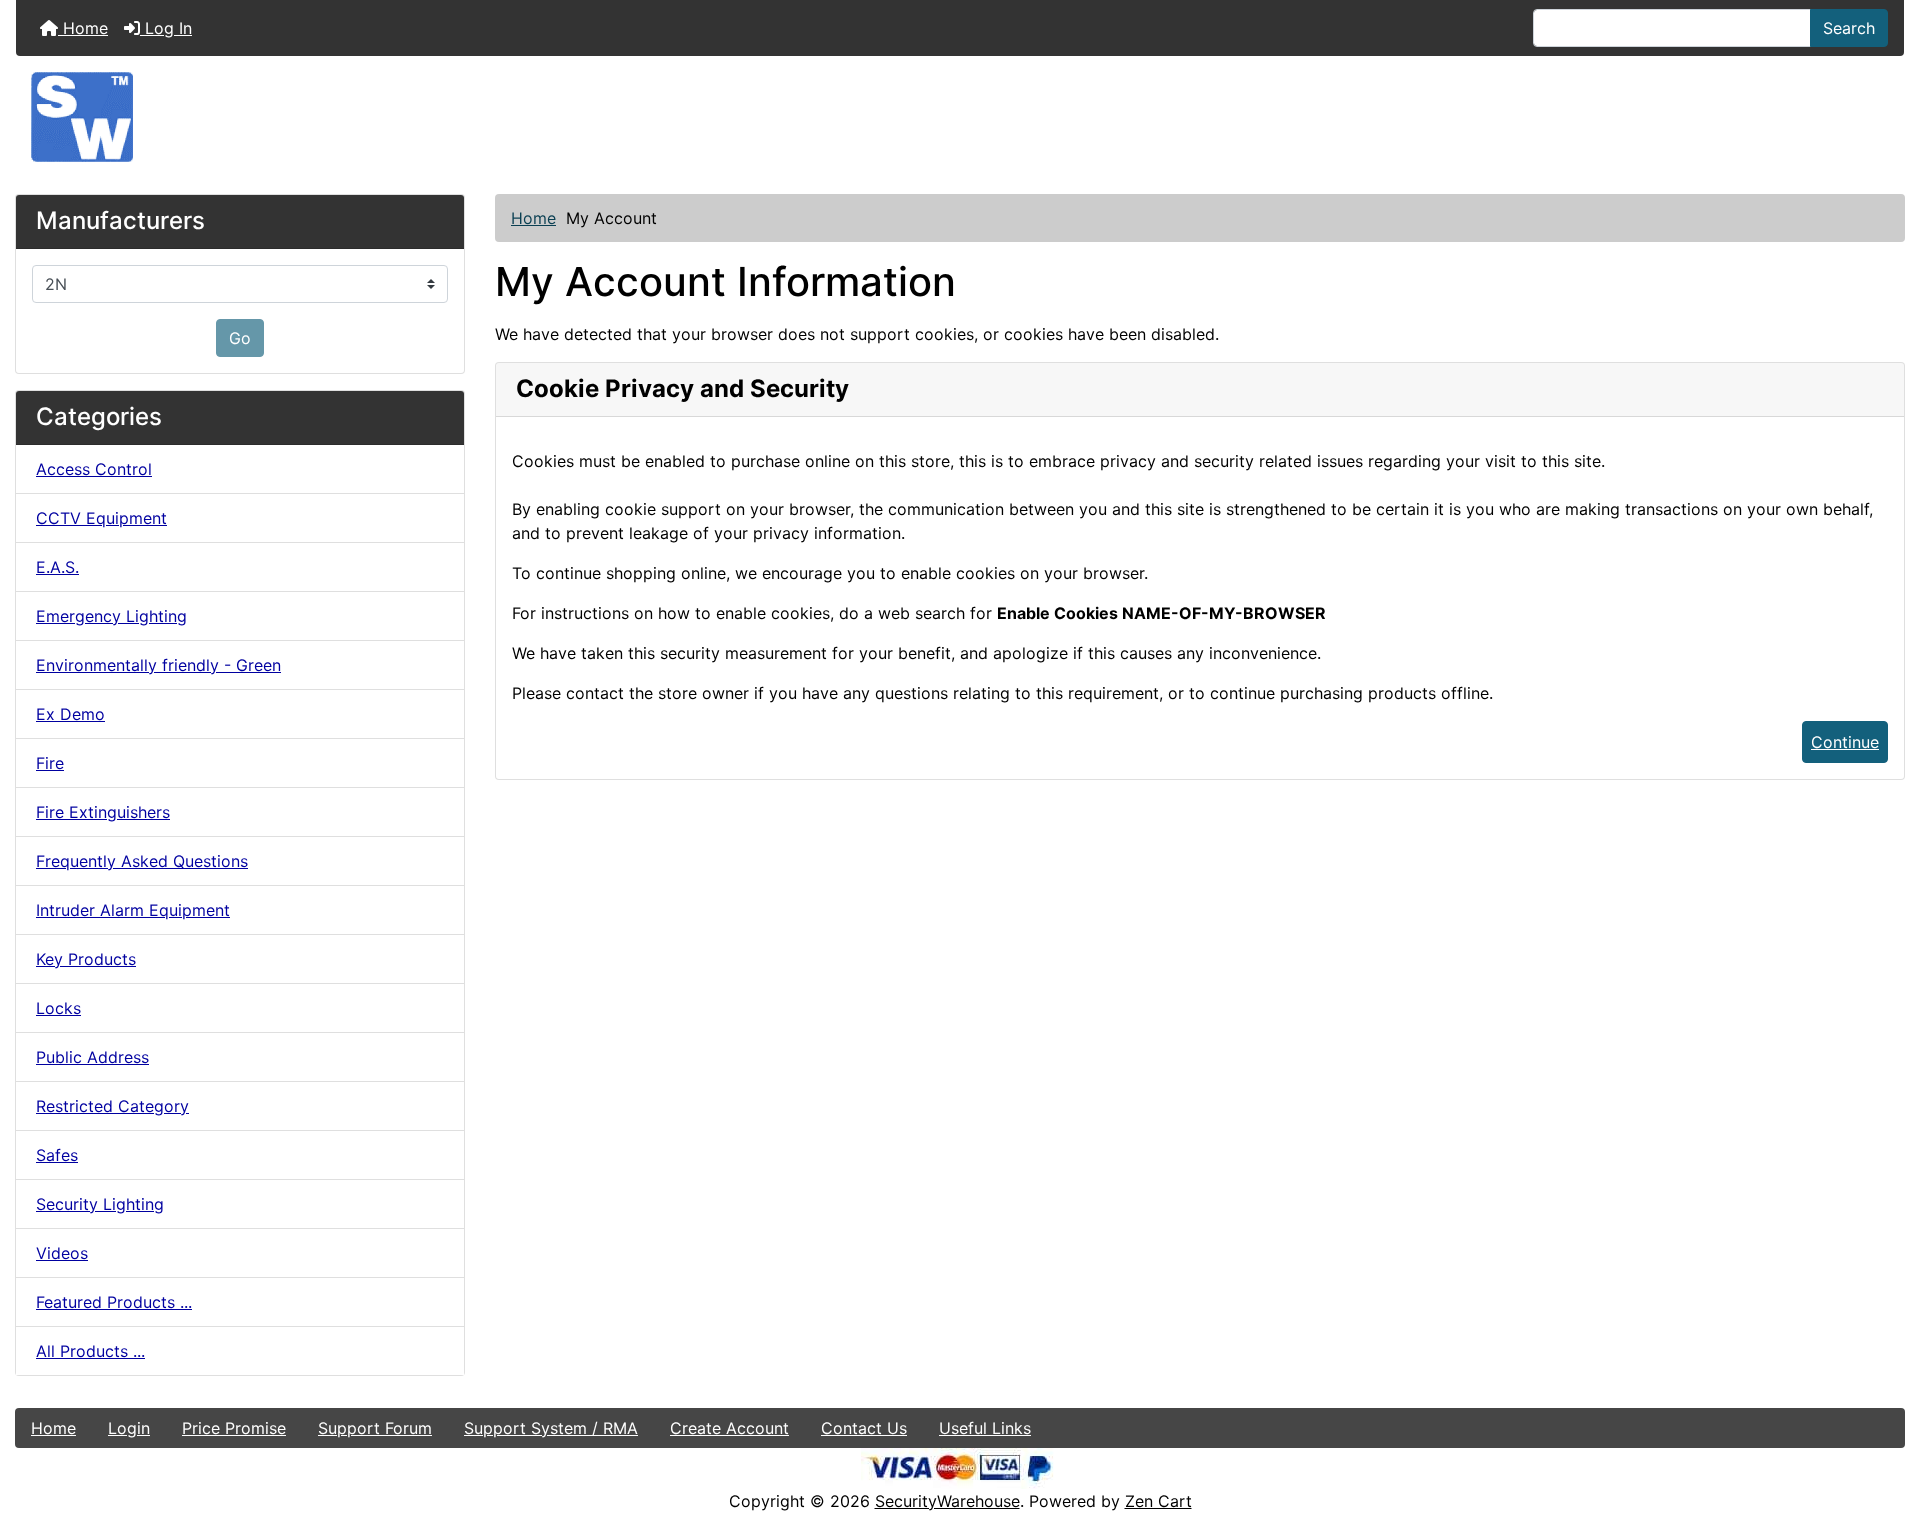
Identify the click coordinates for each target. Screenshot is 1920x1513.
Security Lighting (100, 1204)
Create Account (729, 1428)
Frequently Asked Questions (142, 861)
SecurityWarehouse (947, 1501)
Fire (50, 763)
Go (240, 338)
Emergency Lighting (111, 616)
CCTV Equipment (101, 518)
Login (129, 1428)
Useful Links (985, 1428)
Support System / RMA (551, 1428)
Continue (1845, 742)
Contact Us (864, 1428)
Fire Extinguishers (103, 812)
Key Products (86, 959)
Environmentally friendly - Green (158, 665)
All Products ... (90, 1351)
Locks (58, 1008)
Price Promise (234, 1428)
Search (1849, 28)
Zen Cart (1158, 1501)
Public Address (92, 1057)
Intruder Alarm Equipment (133, 910)
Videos (62, 1253)
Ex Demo (70, 714)
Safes (57, 1155)
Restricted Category (112, 1106)
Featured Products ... (114, 1302)
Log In (166, 28)
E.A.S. (57, 567)
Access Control (94, 469)
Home (83, 28)
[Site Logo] (960, 117)
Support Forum (375, 1428)
